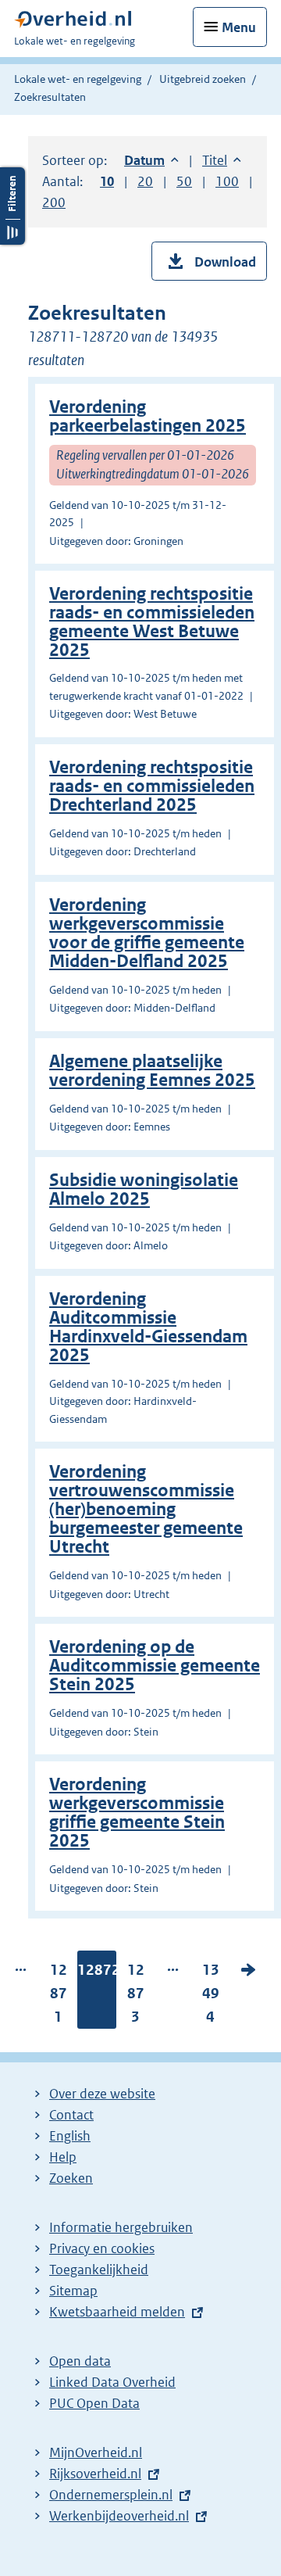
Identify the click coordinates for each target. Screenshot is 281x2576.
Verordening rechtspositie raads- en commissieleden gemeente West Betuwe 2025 (152, 622)
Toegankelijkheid (99, 2270)
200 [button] (54, 202)
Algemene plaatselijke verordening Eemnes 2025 (152, 1071)
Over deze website (102, 2094)
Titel (222, 160)
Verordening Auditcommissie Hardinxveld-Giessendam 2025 (148, 1327)
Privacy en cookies (102, 2248)
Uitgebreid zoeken (203, 79)
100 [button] (227, 181)
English (70, 2136)
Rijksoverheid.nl (95, 2474)
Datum (151, 160)
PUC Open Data (94, 2403)
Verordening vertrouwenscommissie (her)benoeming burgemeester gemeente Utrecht (146, 1509)
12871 (59, 1997)
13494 (211, 1997)
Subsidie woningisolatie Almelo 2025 (144, 1189)
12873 (136, 1997)
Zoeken (71, 2178)
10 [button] (107, 181)
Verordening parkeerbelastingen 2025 (148, 416)
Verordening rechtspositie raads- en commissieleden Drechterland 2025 (152, 786)
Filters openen (12, 206)
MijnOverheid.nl (96, 2452)
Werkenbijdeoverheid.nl (119, 2516)
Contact (71, 2115)
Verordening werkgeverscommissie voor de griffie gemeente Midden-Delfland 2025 (147, 933)
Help (63, 2157)
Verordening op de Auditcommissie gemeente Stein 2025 (155, 1666)
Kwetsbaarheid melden (117, 2312)
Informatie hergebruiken (121, 2227)
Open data (80, 2361)
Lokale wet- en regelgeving (78, 79)
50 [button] (184, 181)
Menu (239, 27)
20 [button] (145, 181)
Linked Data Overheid (112, 2382)
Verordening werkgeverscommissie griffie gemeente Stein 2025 (137, 1813)
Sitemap (73, 2291)
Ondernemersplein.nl (111, 2495)
